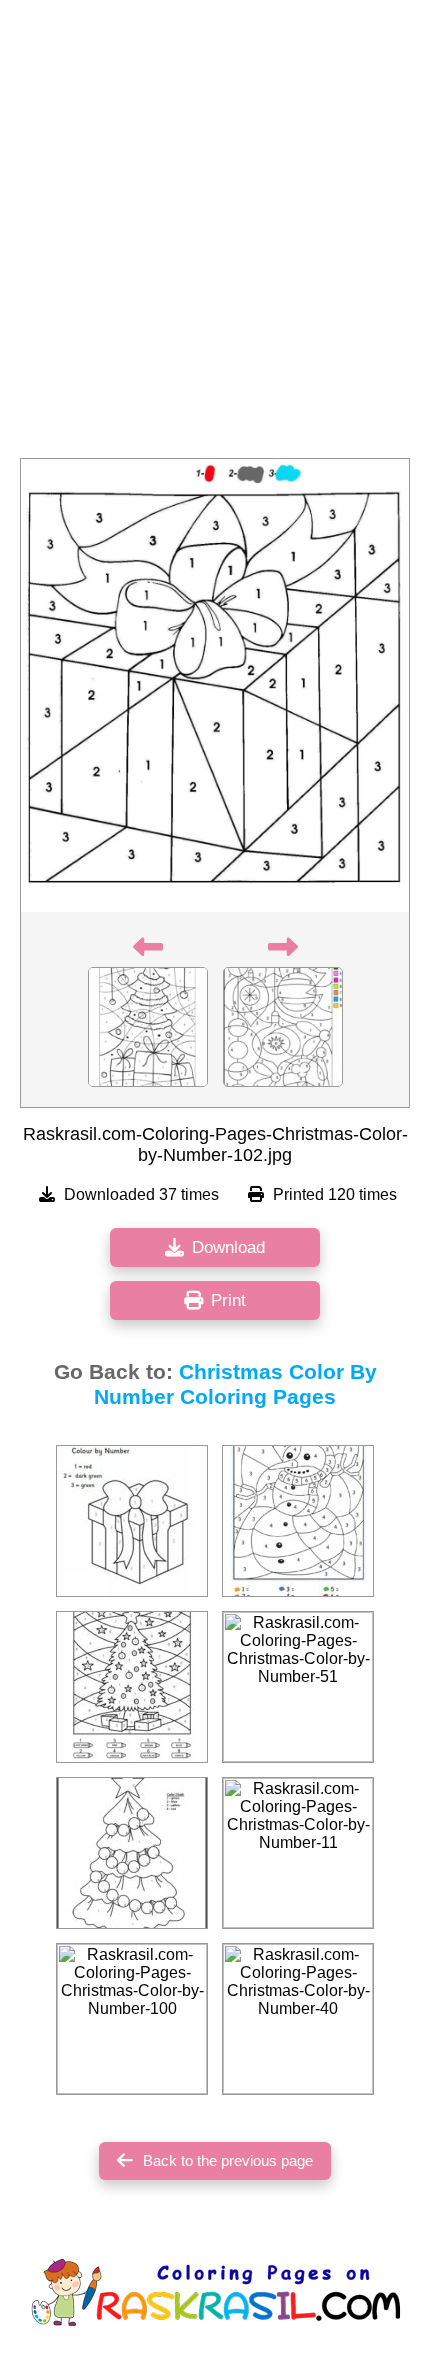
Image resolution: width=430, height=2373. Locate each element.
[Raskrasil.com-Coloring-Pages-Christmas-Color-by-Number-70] (132, 1687)
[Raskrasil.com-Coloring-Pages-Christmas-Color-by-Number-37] (132, 1853)
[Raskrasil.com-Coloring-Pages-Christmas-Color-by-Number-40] (298, 2019)
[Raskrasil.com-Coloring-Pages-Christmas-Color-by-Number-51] (298, 1687)
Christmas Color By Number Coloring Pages (235, 1384)
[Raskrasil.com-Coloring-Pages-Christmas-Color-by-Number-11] (298, 1853)
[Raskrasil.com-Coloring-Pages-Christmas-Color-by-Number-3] (132, 1521)
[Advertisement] (215, 235)
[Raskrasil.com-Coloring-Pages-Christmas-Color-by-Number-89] (298, 1521)
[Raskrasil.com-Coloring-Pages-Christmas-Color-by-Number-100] (132, 2019)
